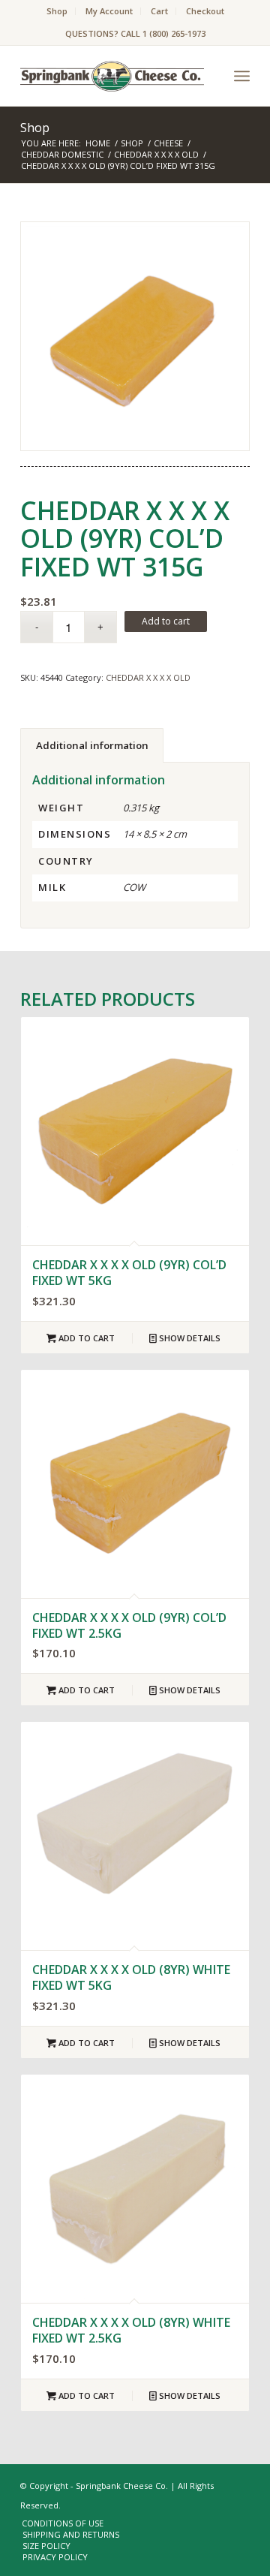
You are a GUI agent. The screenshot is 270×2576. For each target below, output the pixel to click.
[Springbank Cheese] (135, 336)
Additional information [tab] (92, 745)
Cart (159, 11)
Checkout (205, 11)
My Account (109, 11)
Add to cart (166, 621)
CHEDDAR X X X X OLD (148, 677)
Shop (57, 11)
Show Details (189, 1338)
